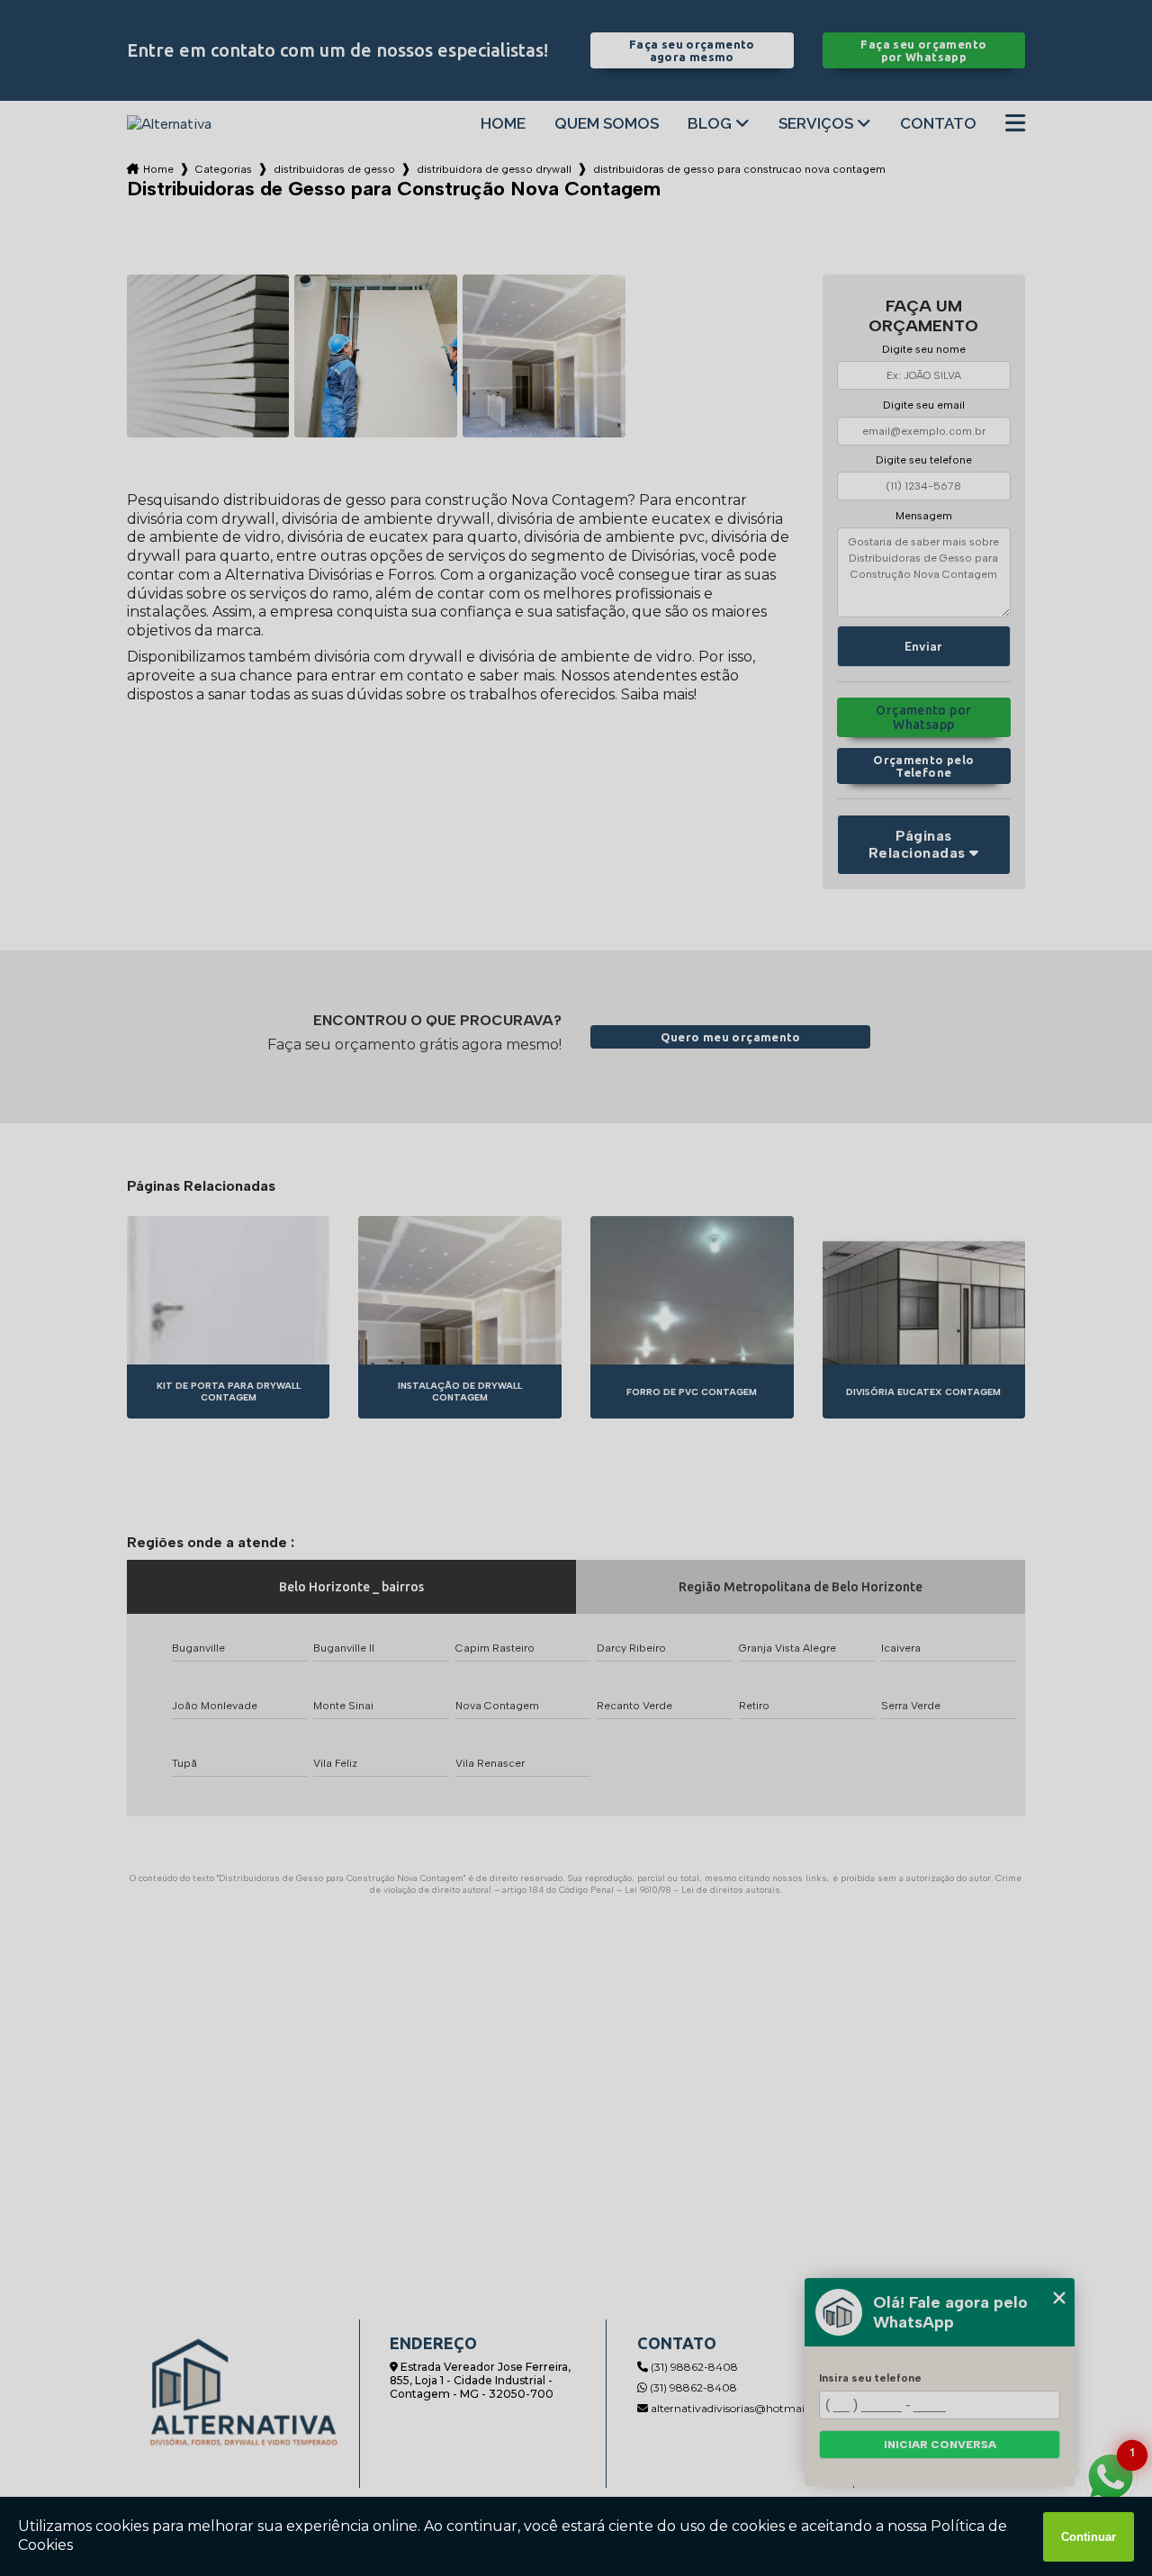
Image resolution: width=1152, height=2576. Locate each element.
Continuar (1089, 2537)
